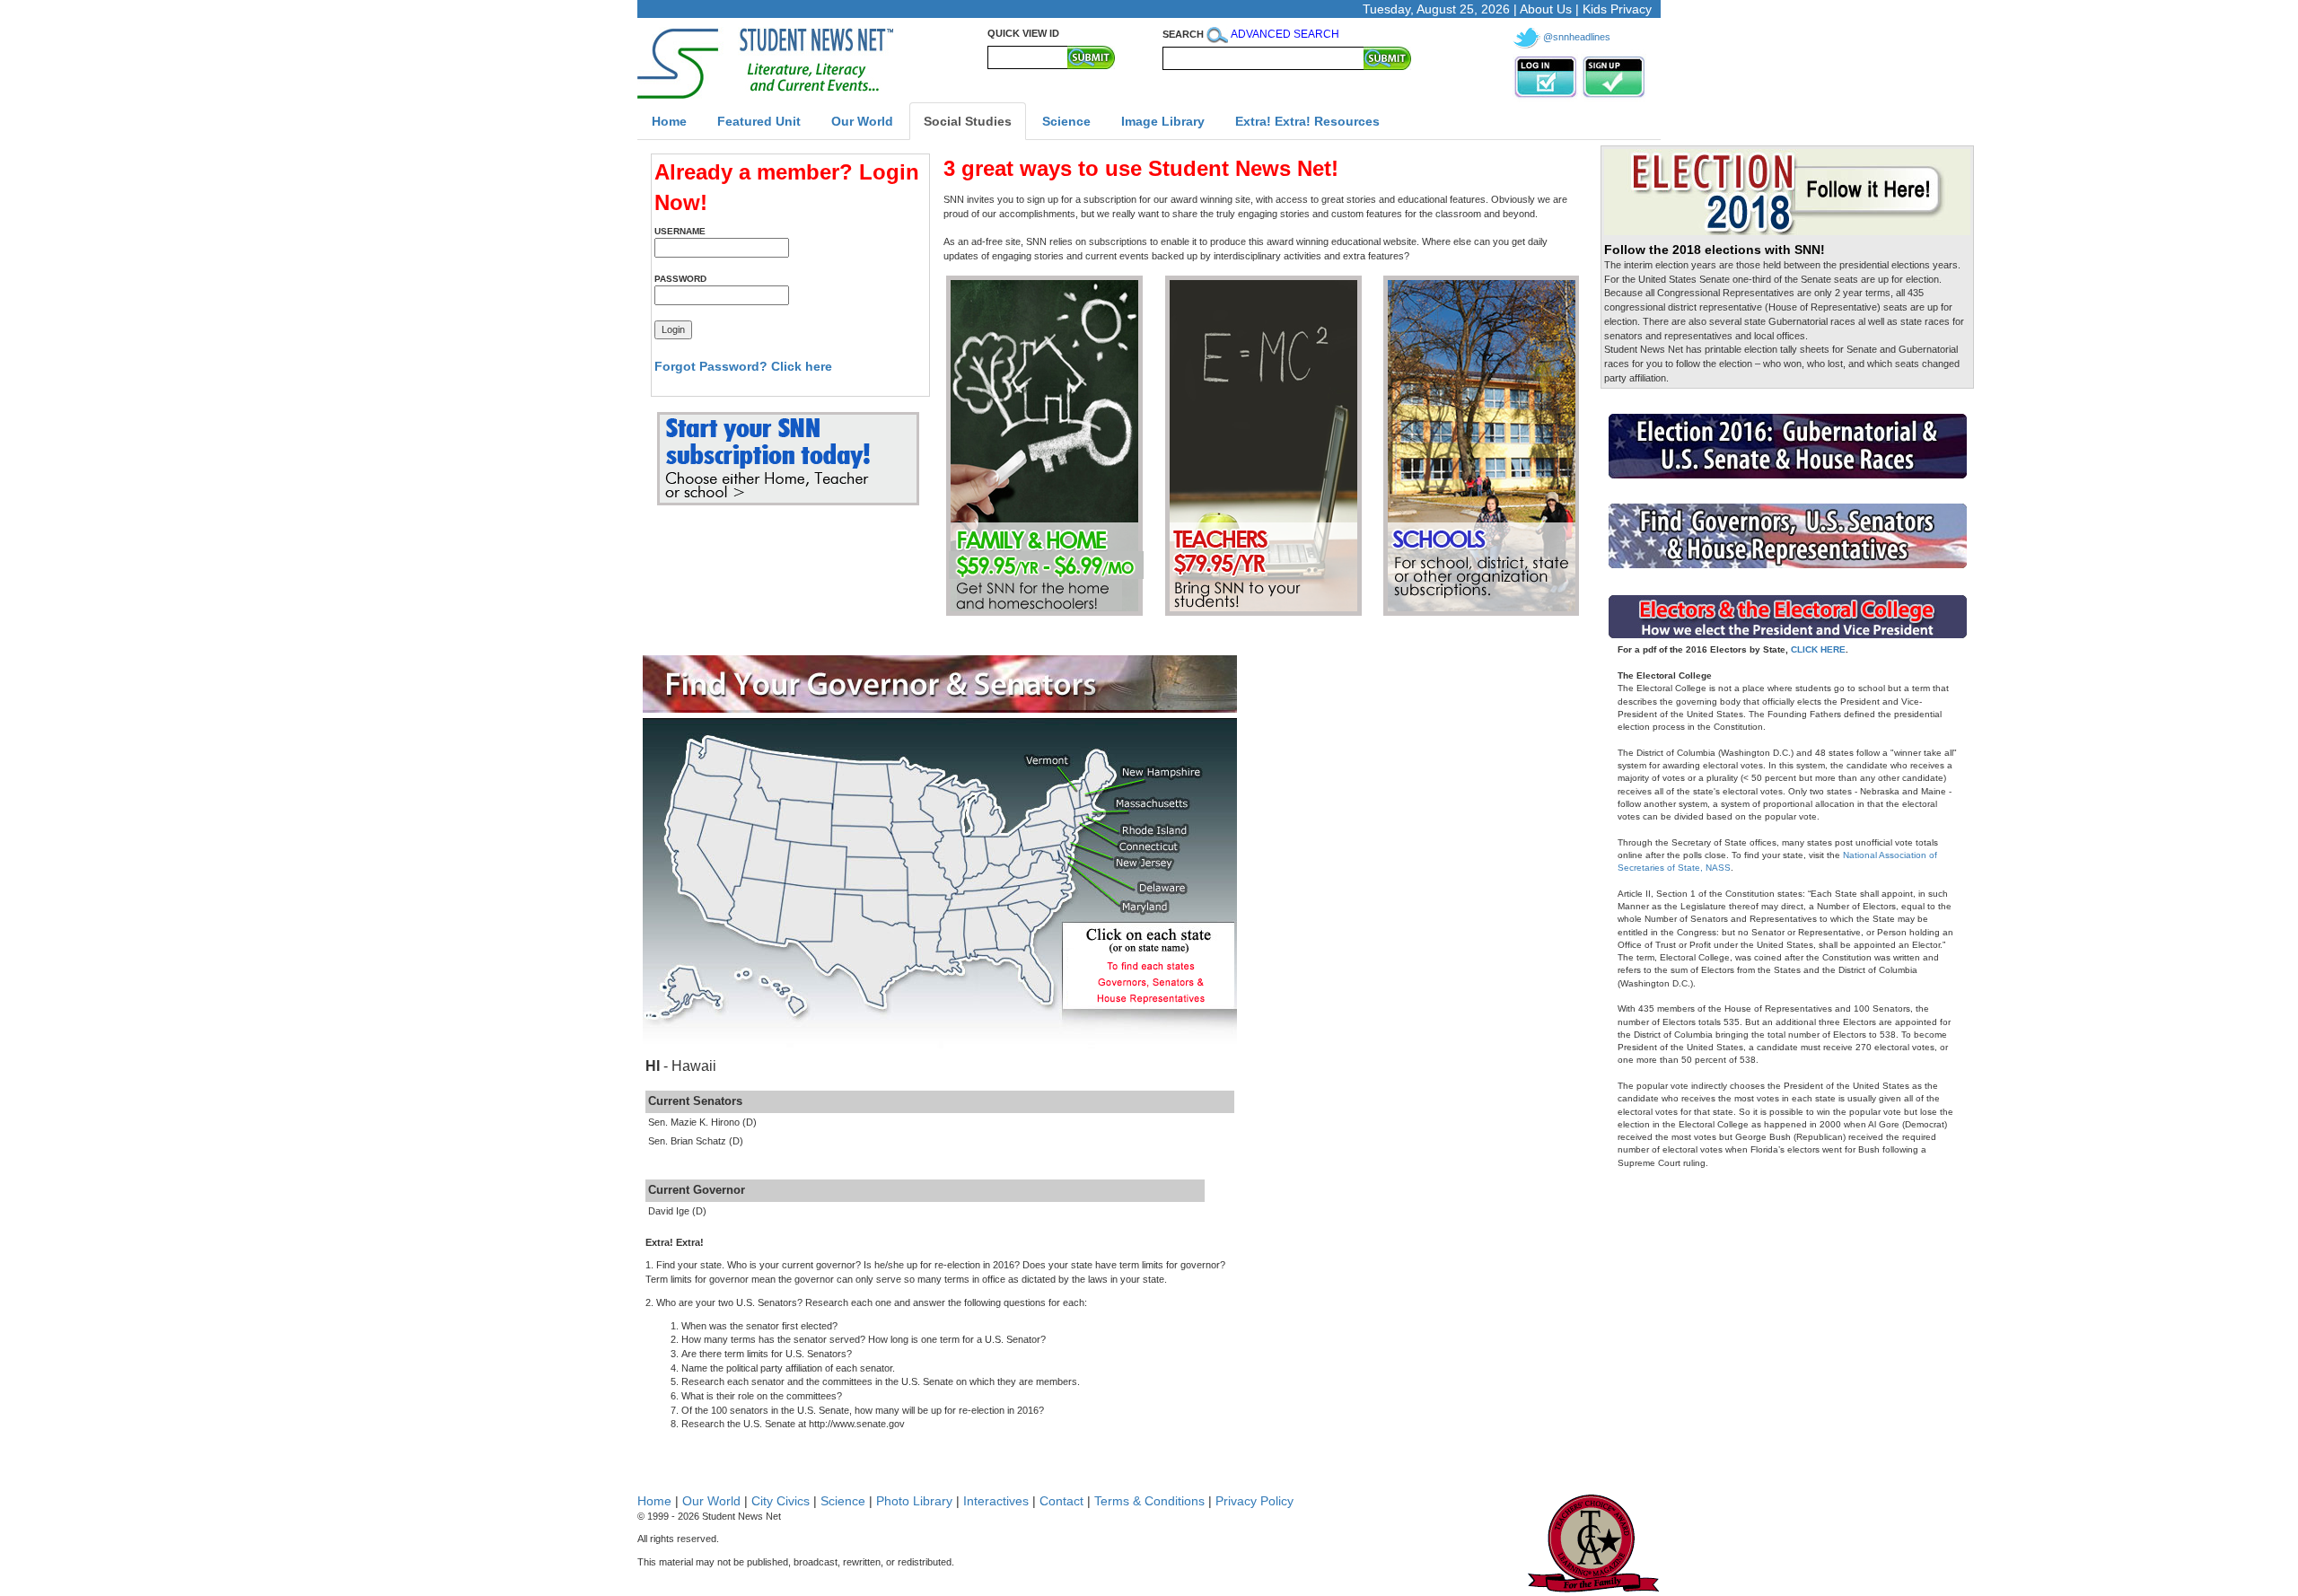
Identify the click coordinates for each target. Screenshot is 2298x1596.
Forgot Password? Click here (743, 366)
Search (1183, 34)
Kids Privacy (1617, 9)
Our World (711, 1501)
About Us (1546, 9)
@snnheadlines (1577, 37)
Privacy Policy (1254, 1501)
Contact (1061, 1501)
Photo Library (914, 1501)
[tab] (669, 121)
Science (843, 1501)
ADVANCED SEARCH (1285, 34)
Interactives (996, 1501)
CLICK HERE (1818, 649)
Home (654, 1501)
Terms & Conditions (1149, 1501)
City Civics (781, 1501)
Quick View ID (1023, 33)
